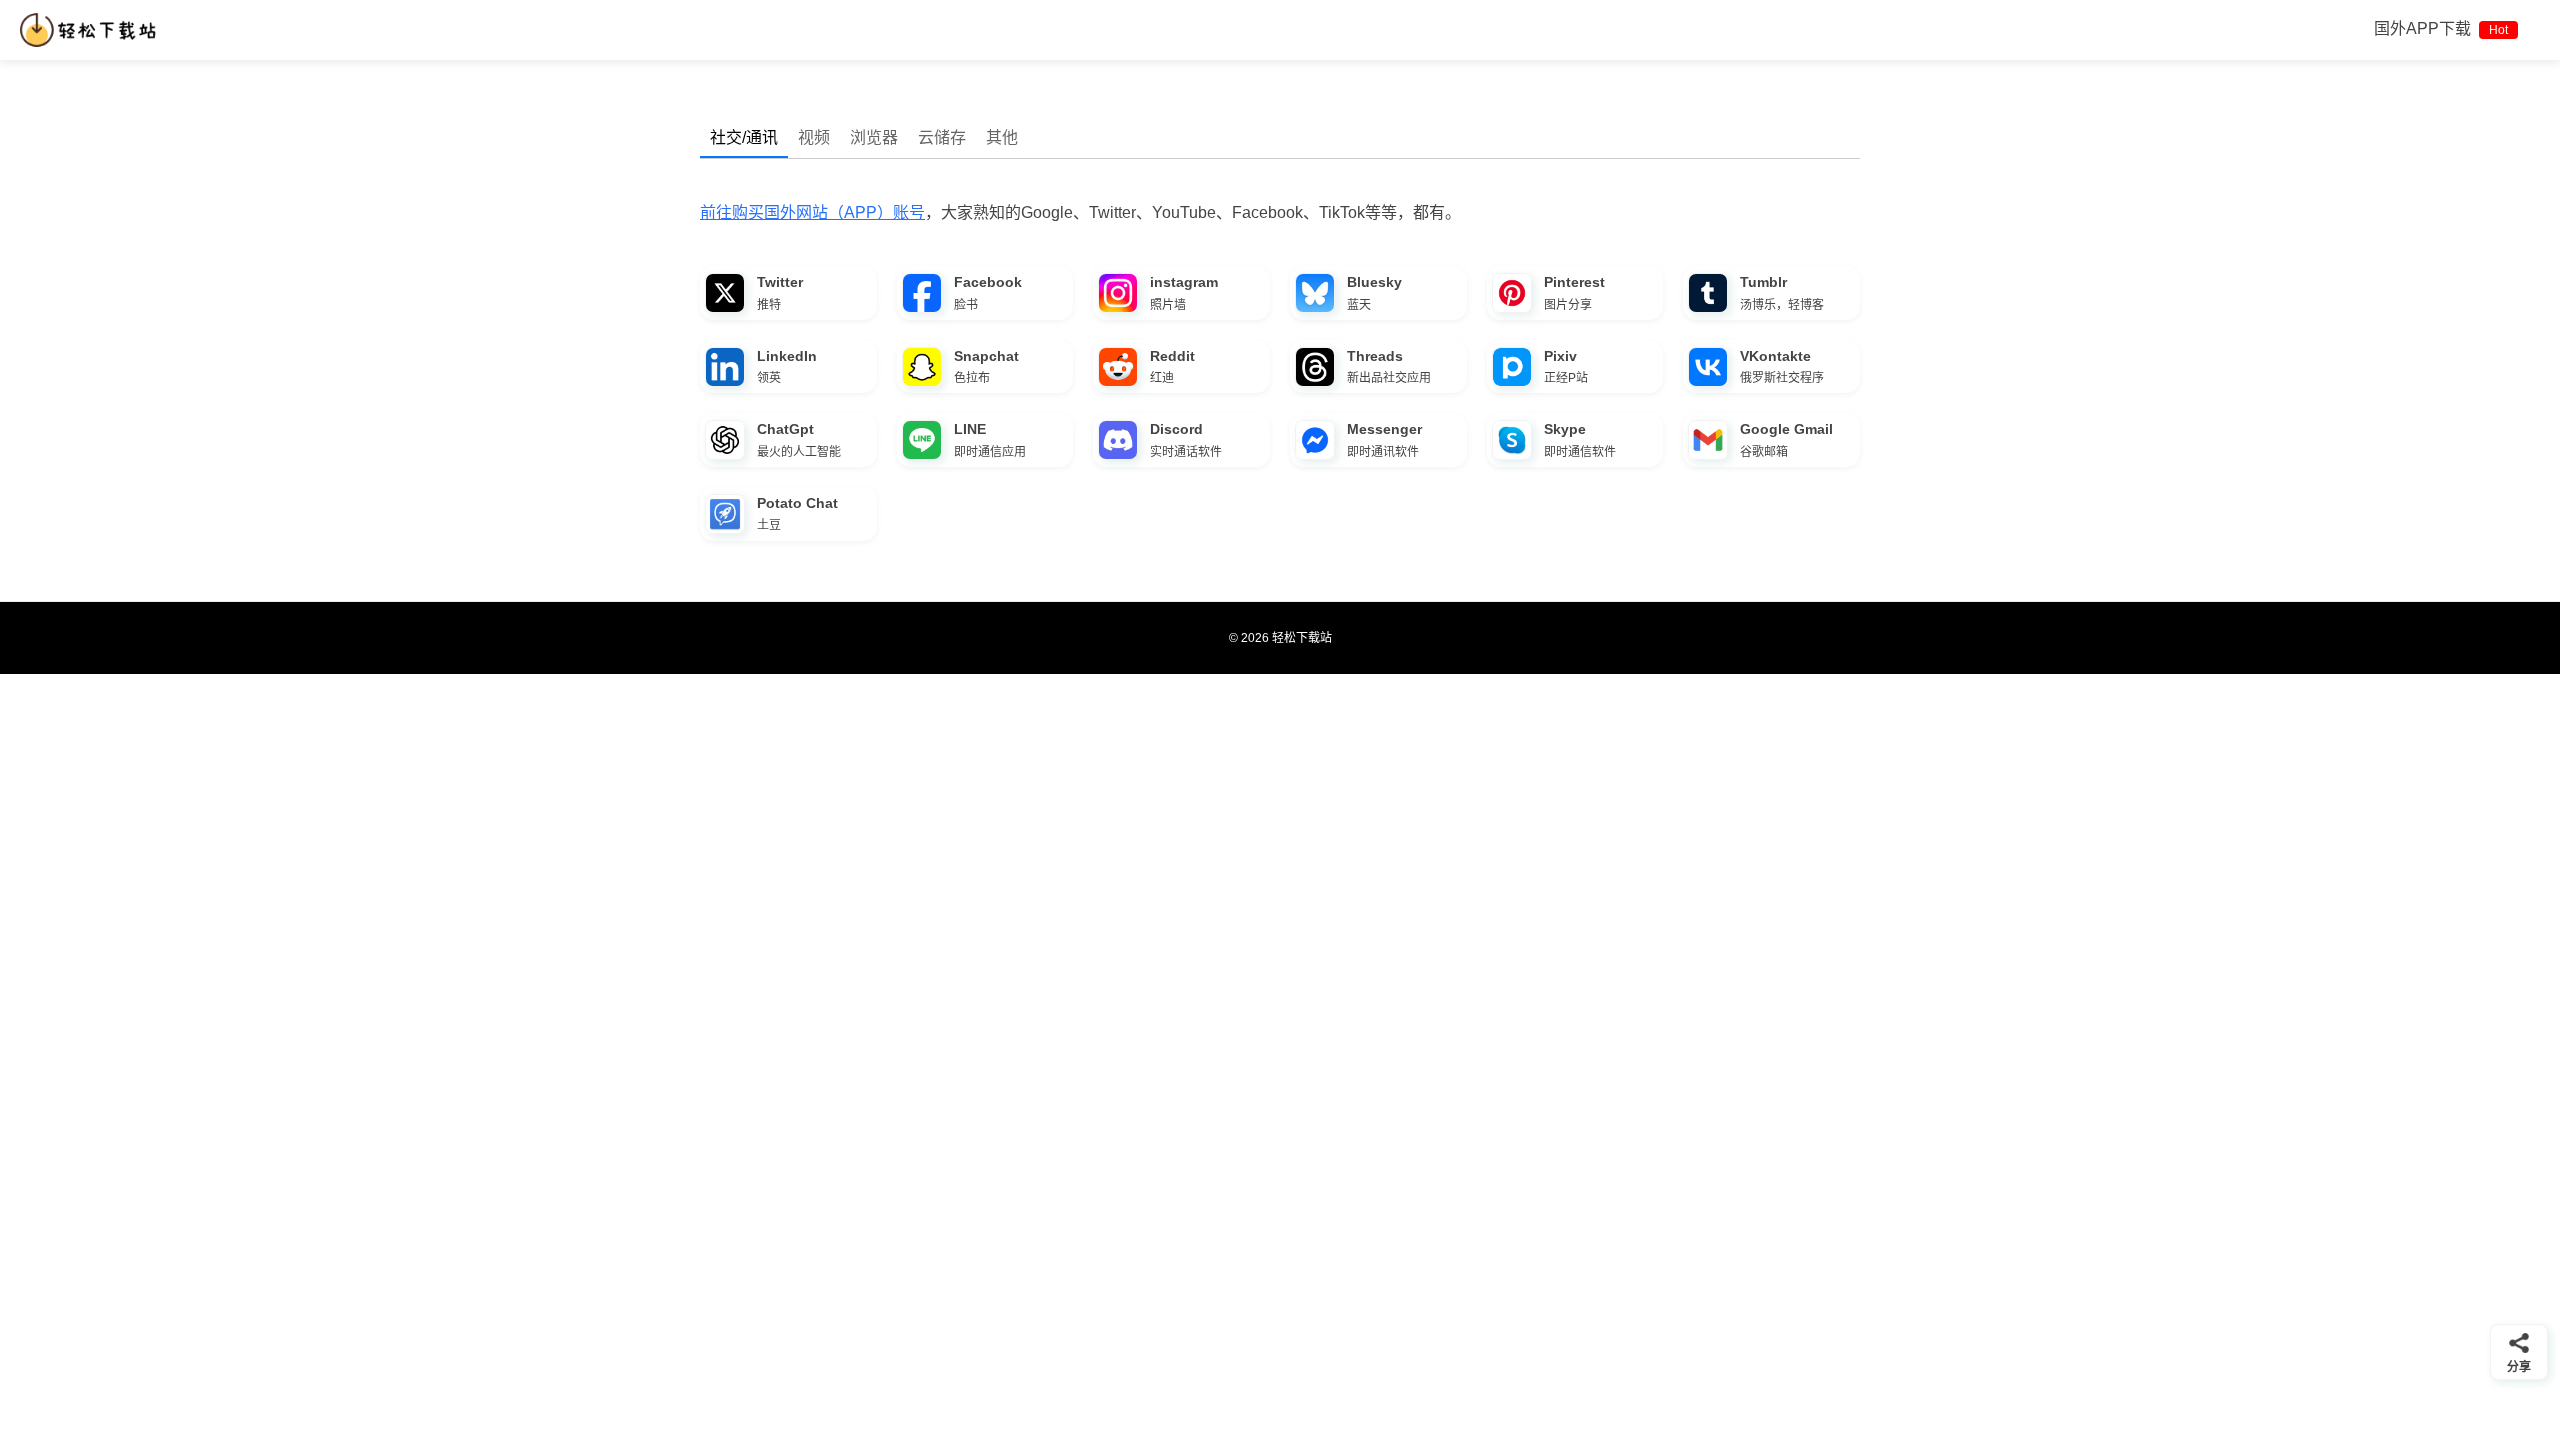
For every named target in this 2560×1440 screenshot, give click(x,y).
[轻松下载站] (92, 30)
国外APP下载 (2441, 28)
